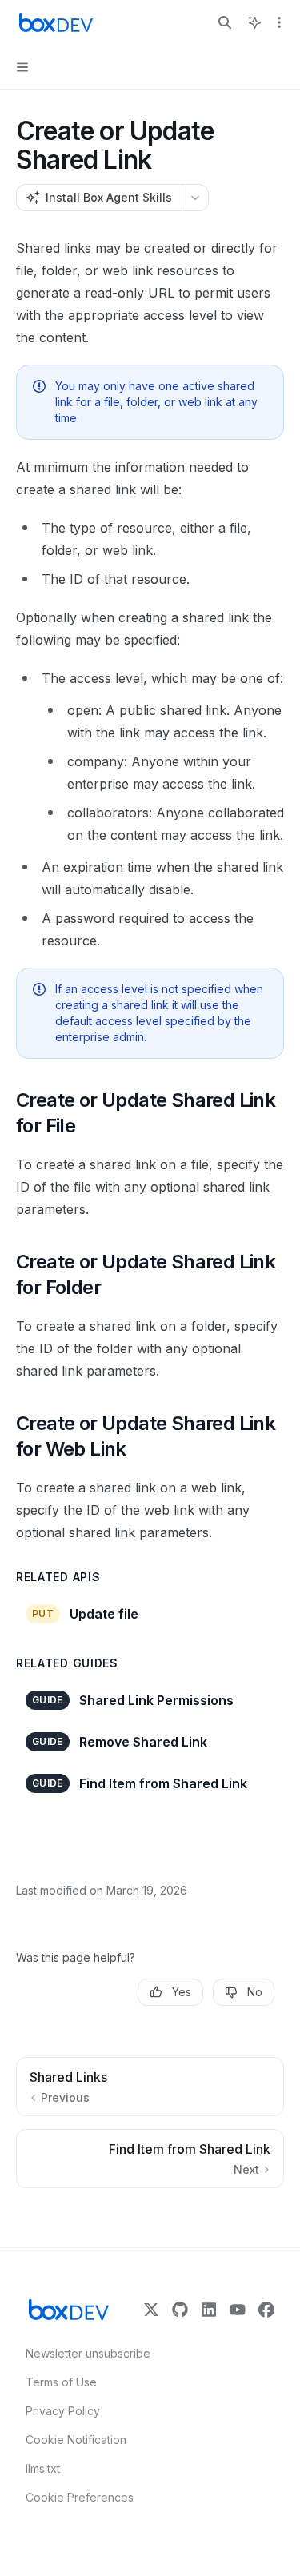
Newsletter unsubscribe (83, 2353)
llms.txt (43, 2468)
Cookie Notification (76, 2440)
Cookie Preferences (80, 2497)
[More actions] (279, 22)
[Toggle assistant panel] (254, 22)
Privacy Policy (63, 2411)
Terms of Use (61, 2382)
